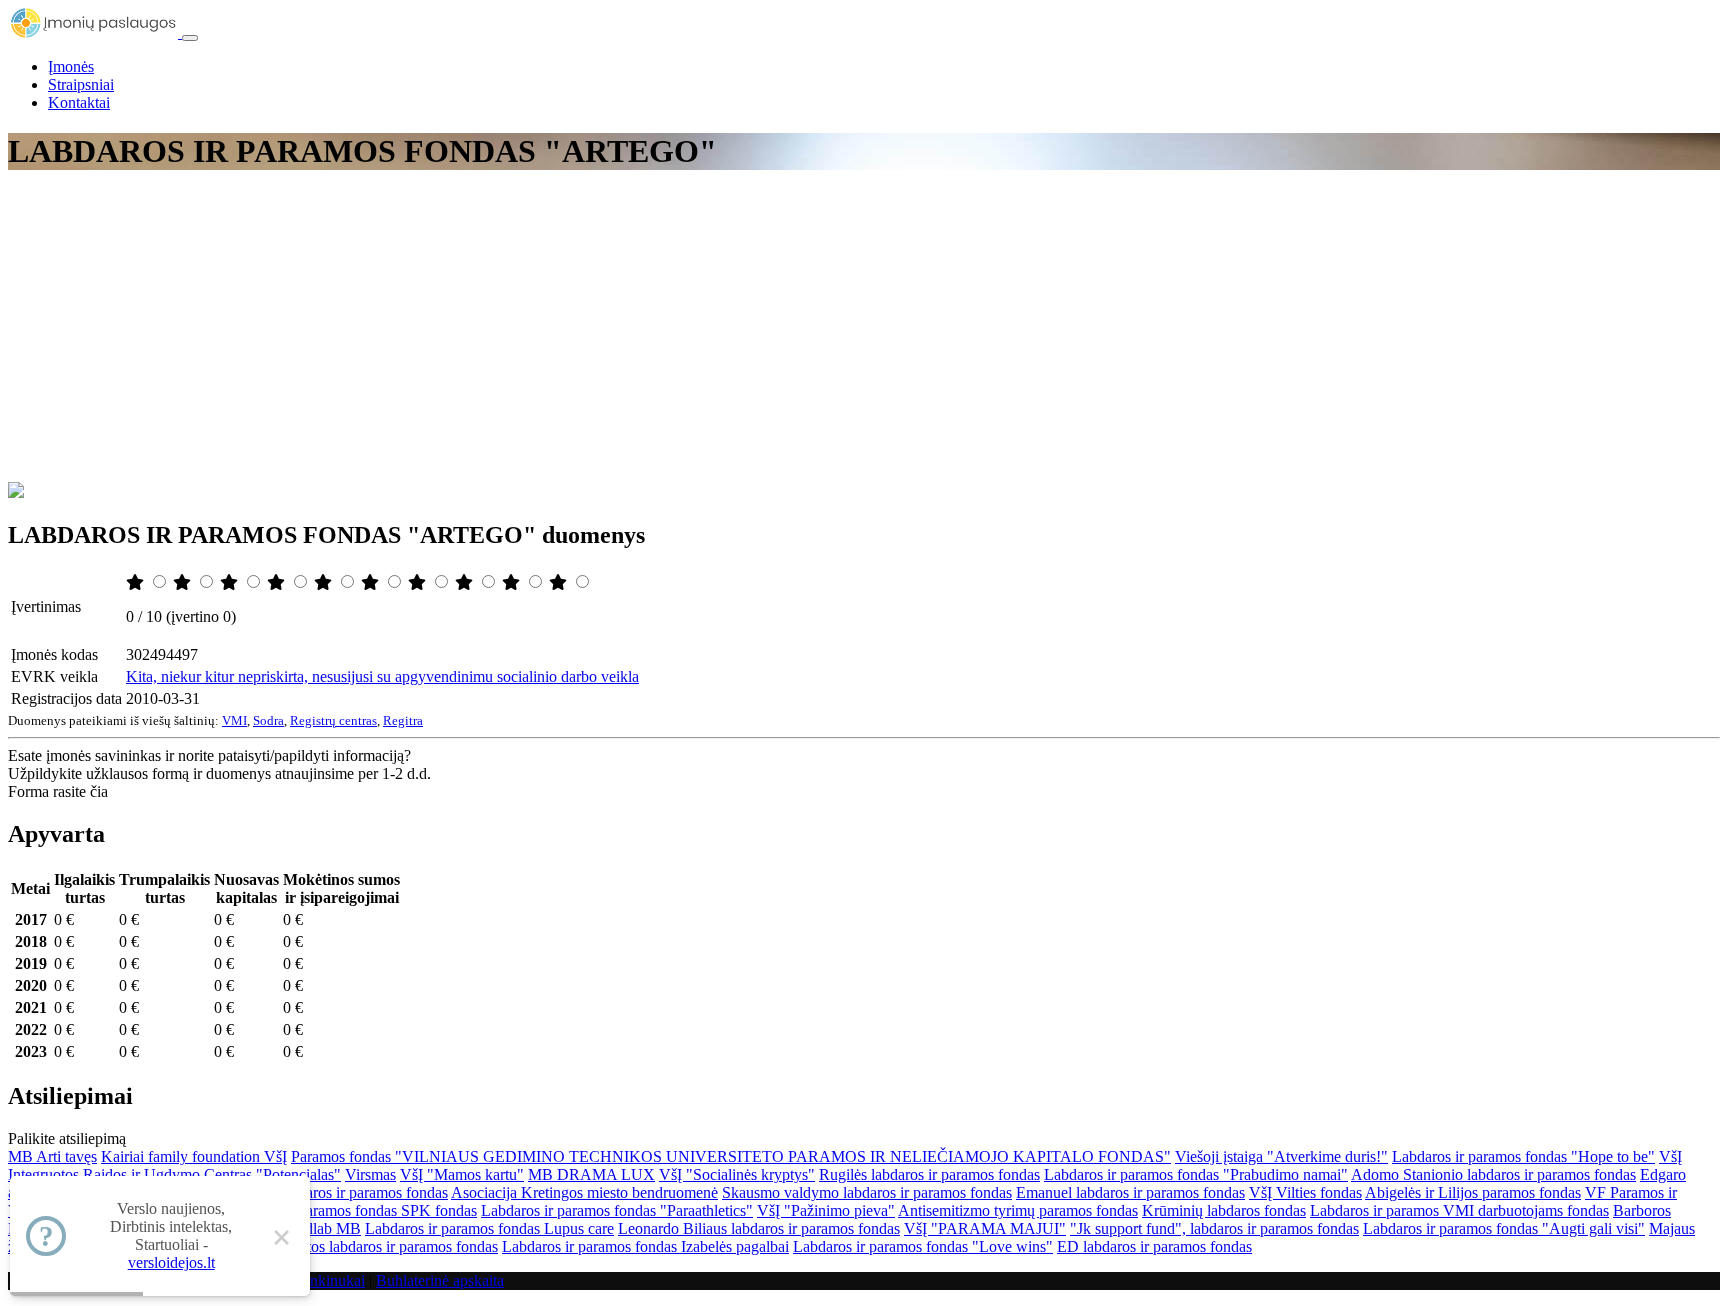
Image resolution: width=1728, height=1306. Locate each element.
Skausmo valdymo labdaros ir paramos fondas (867, 1192)
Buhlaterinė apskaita (440, 1280)
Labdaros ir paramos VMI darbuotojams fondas (1459, 1210)
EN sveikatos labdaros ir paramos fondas (369, 1246)
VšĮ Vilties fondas (1305, 1192)
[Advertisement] (864, 332)
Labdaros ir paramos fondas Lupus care (489, 1228)
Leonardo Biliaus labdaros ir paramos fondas (759, 1228)
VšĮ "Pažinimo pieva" (826, 1210)
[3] (231, 582)
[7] (419, 582)
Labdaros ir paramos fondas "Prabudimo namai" (1196, 1174)
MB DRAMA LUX (591, 1174)
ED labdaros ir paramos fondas (1154, 1246)
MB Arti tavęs (52, 1156)
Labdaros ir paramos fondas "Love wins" (923, 1246)
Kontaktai (79, 102)
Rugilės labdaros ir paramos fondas (929, 1174)
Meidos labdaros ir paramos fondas (338, 1192)
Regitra (403, 720)
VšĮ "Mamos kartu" (462, 1174)
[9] (513, 582)
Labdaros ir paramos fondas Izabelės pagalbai (645, 1246)
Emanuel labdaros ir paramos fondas (1130, 1192)
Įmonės (71, 66)
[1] (137, 582)
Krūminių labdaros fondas (1224, 1210)
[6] (372, 582)
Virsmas (370, 1174)
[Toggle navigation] (190, 38)
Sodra (268, 720)
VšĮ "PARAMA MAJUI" (985, 1228)
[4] (278, 582)
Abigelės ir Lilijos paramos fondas (1473, 1192)
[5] (325, 582)
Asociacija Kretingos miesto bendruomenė (584, 1192)
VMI (234, 720)
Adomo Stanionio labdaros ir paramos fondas (1493, 1174)
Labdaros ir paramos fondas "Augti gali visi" (1504, 1228)
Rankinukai (328, 1280)
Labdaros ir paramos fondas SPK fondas (349, 1210)
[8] (466, 582)
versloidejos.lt (171, 1262)
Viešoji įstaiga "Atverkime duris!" (1281, 1156)
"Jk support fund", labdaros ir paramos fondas (1214, 1228)
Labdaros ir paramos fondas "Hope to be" (1523, 1156)
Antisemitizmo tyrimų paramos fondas (1018, 1210)
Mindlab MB (320, 1228)
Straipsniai (81, 84)
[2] (184, 582)
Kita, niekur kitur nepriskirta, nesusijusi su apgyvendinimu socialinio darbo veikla (382, 676)
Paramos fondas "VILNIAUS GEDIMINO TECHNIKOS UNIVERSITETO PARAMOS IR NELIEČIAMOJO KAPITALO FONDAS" (731, 1156)
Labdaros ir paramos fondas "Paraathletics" (617, 1210)
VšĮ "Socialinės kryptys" (737, 1174)
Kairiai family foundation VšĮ (194, 1156)
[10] (560, 582)
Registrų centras (333, 720)
